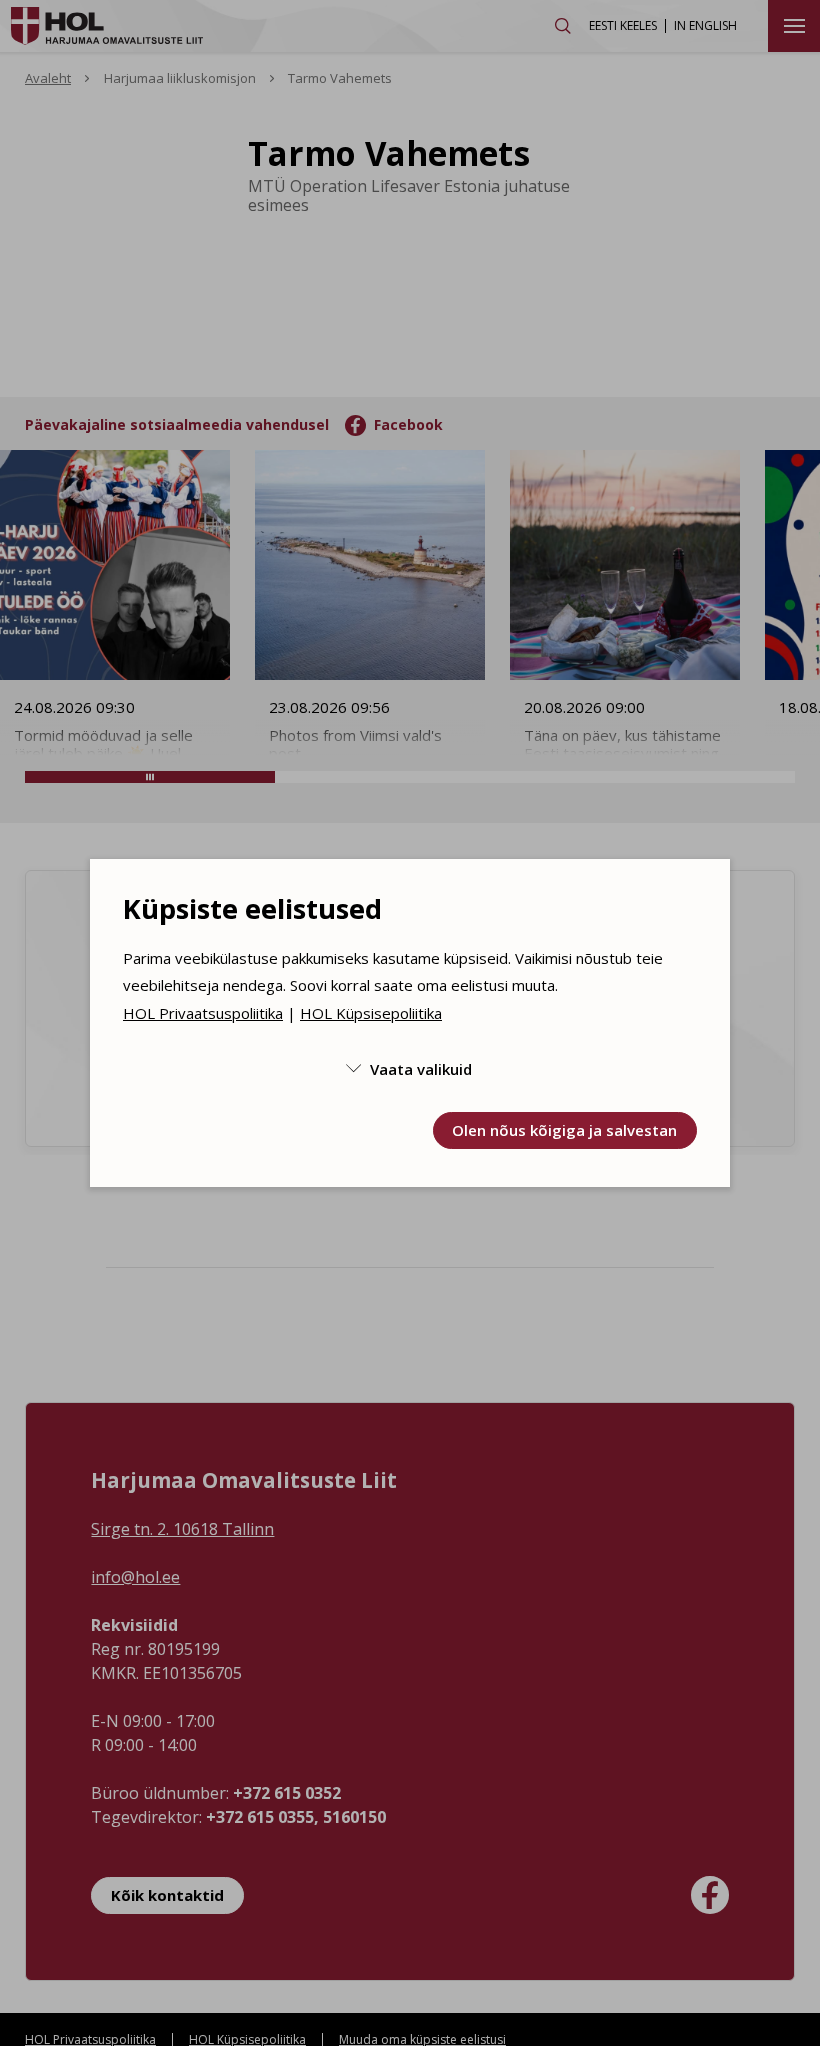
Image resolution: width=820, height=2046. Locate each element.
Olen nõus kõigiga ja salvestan (564, 1130)
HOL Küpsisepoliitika (371, 1013)
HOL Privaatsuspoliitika (203, 1013)
